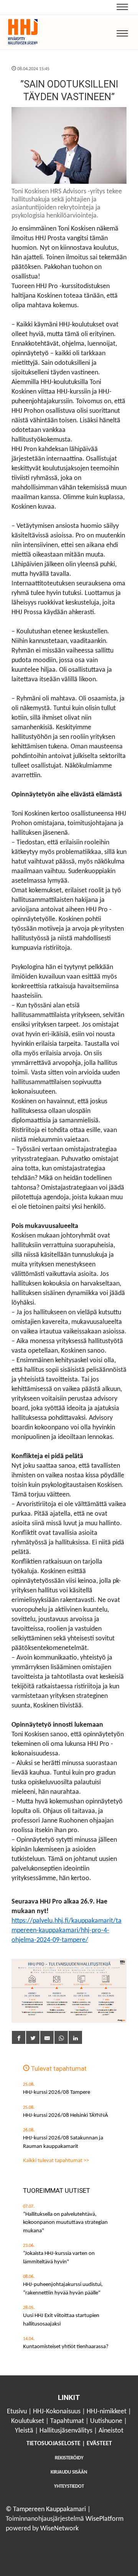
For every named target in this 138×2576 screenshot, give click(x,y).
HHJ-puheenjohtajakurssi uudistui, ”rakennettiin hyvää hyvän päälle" (63, 2289)
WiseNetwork (59, 2529)
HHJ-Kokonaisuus (57, 2412)
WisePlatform (104, 2519)
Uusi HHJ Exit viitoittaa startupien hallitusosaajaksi (61, 2320)
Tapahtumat (67, 2421)
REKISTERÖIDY (69, 2458)
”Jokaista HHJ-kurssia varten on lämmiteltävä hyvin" (59, 2258)
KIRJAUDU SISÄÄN (69, 2472)
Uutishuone (106, 2421)
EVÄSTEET (99, 2444)
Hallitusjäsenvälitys (66, 2431)
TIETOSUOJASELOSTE (53, 2444)
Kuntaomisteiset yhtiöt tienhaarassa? (66, 2347)
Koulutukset (28, 2421)
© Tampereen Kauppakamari (46, 2509)
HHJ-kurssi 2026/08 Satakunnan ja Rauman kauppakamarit (63, 2142)
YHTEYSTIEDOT (69, 2486)
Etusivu (17, 2412)
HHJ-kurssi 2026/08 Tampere (57, 2092)
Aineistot (111, 2431)
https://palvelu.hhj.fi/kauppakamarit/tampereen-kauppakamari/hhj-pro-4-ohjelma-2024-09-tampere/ (67, 1931)
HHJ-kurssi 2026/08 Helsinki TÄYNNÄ (66, 2115)
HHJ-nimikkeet (107, 2412)
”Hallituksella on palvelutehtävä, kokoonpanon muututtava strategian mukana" (65, 2223)
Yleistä (24, 2431)
